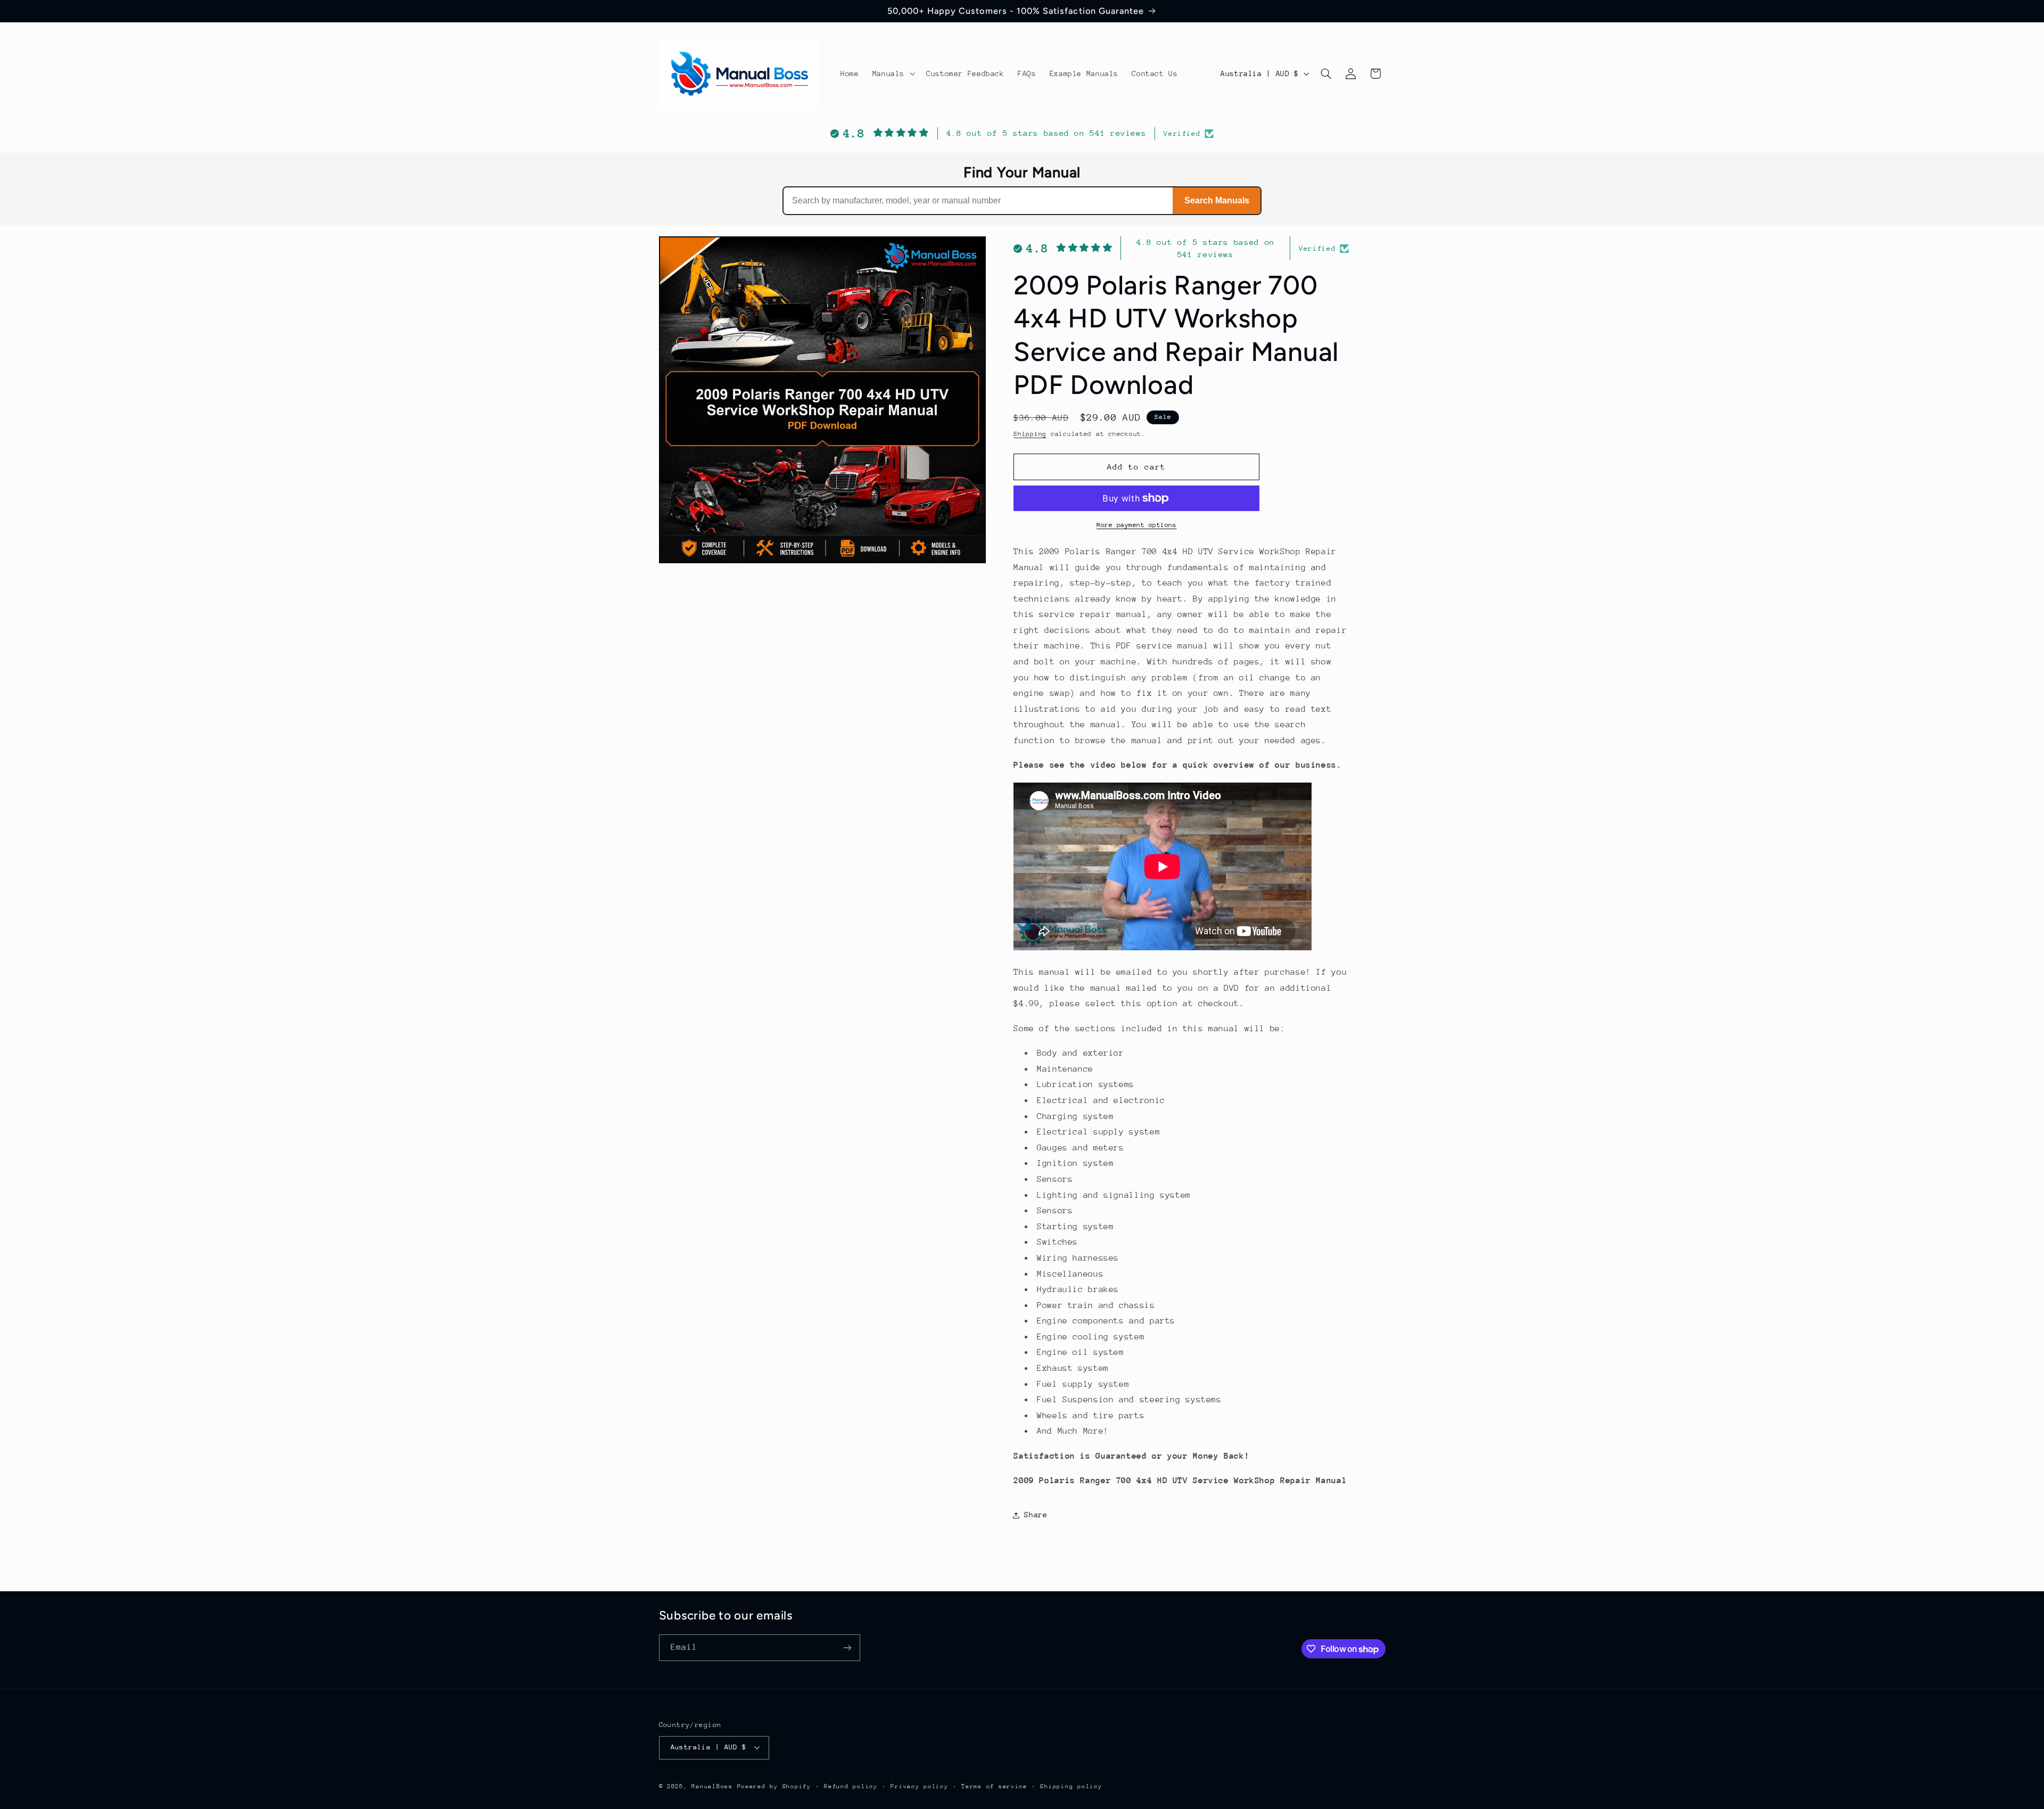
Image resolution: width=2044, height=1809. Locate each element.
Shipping (1030, 434)
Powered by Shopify (774, 1786)
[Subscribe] (847, 1647)
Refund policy (851, 1786)
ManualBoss (712, 1786)
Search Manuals (1217, 200)
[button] (892, 73)
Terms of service (994, 1786)
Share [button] (1036, 1515)
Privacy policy (919, 1786)
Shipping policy (1071, 1786)
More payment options (1137, 525)
